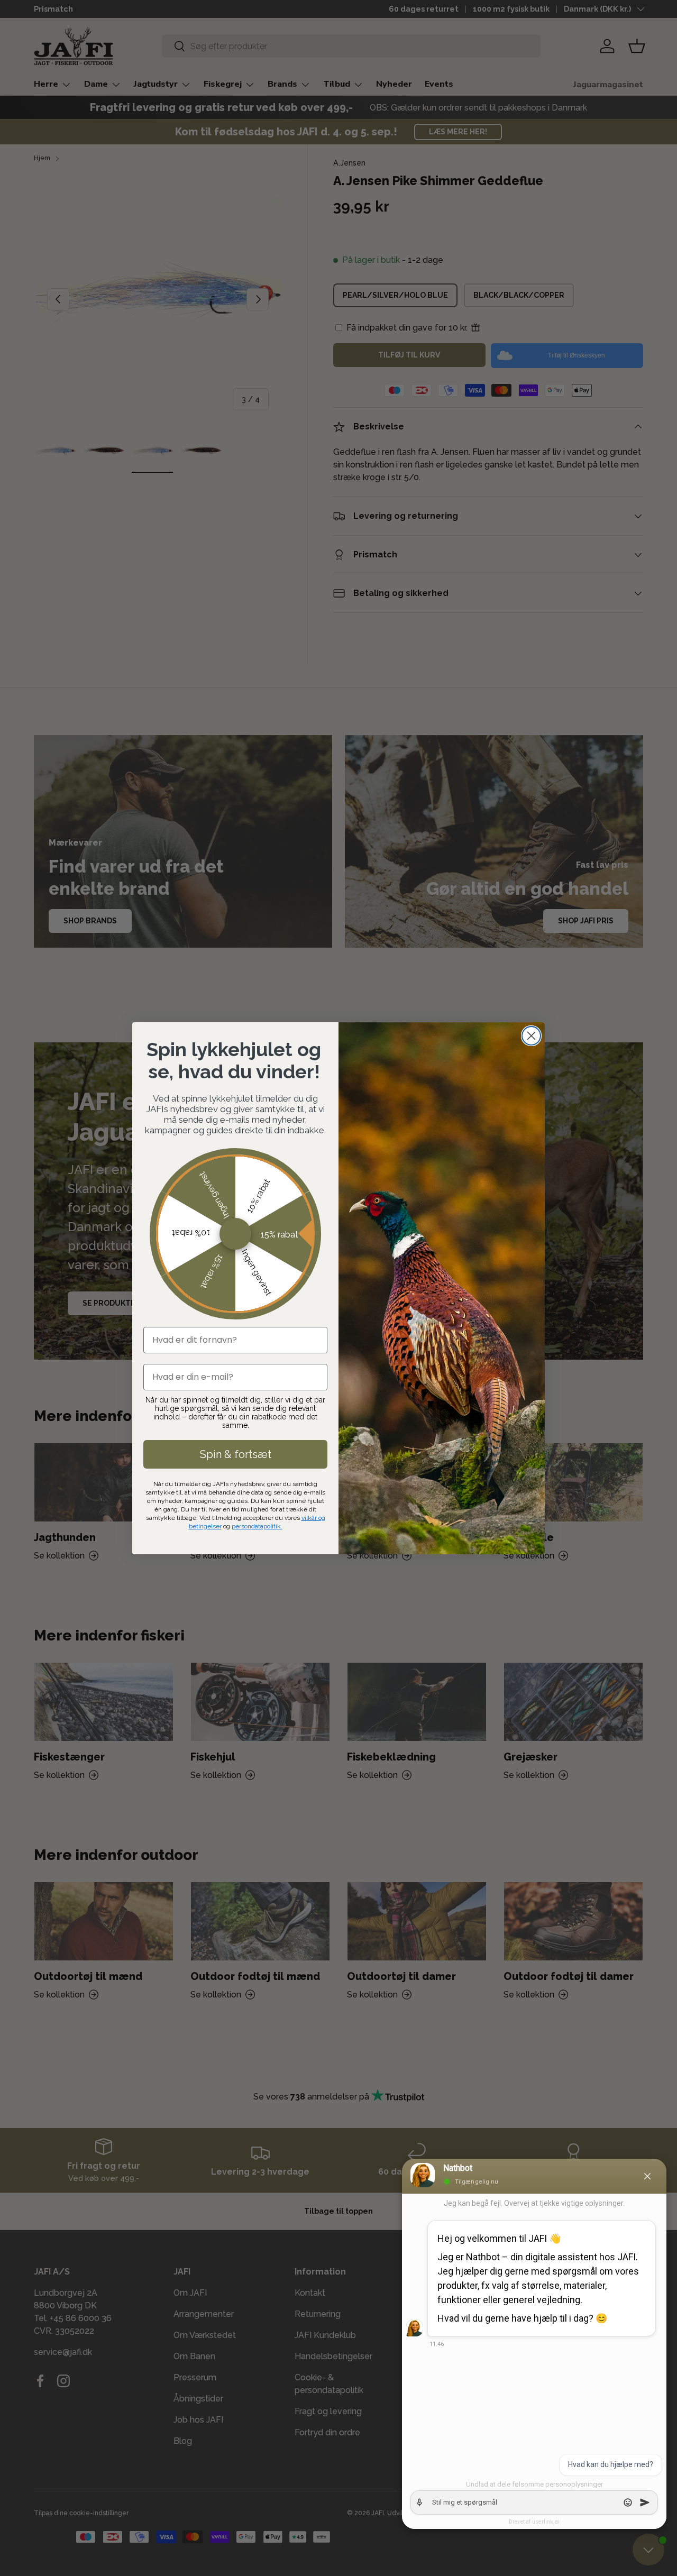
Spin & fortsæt (236, 1454)
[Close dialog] (531, 1036)
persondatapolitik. (257, 1526)
